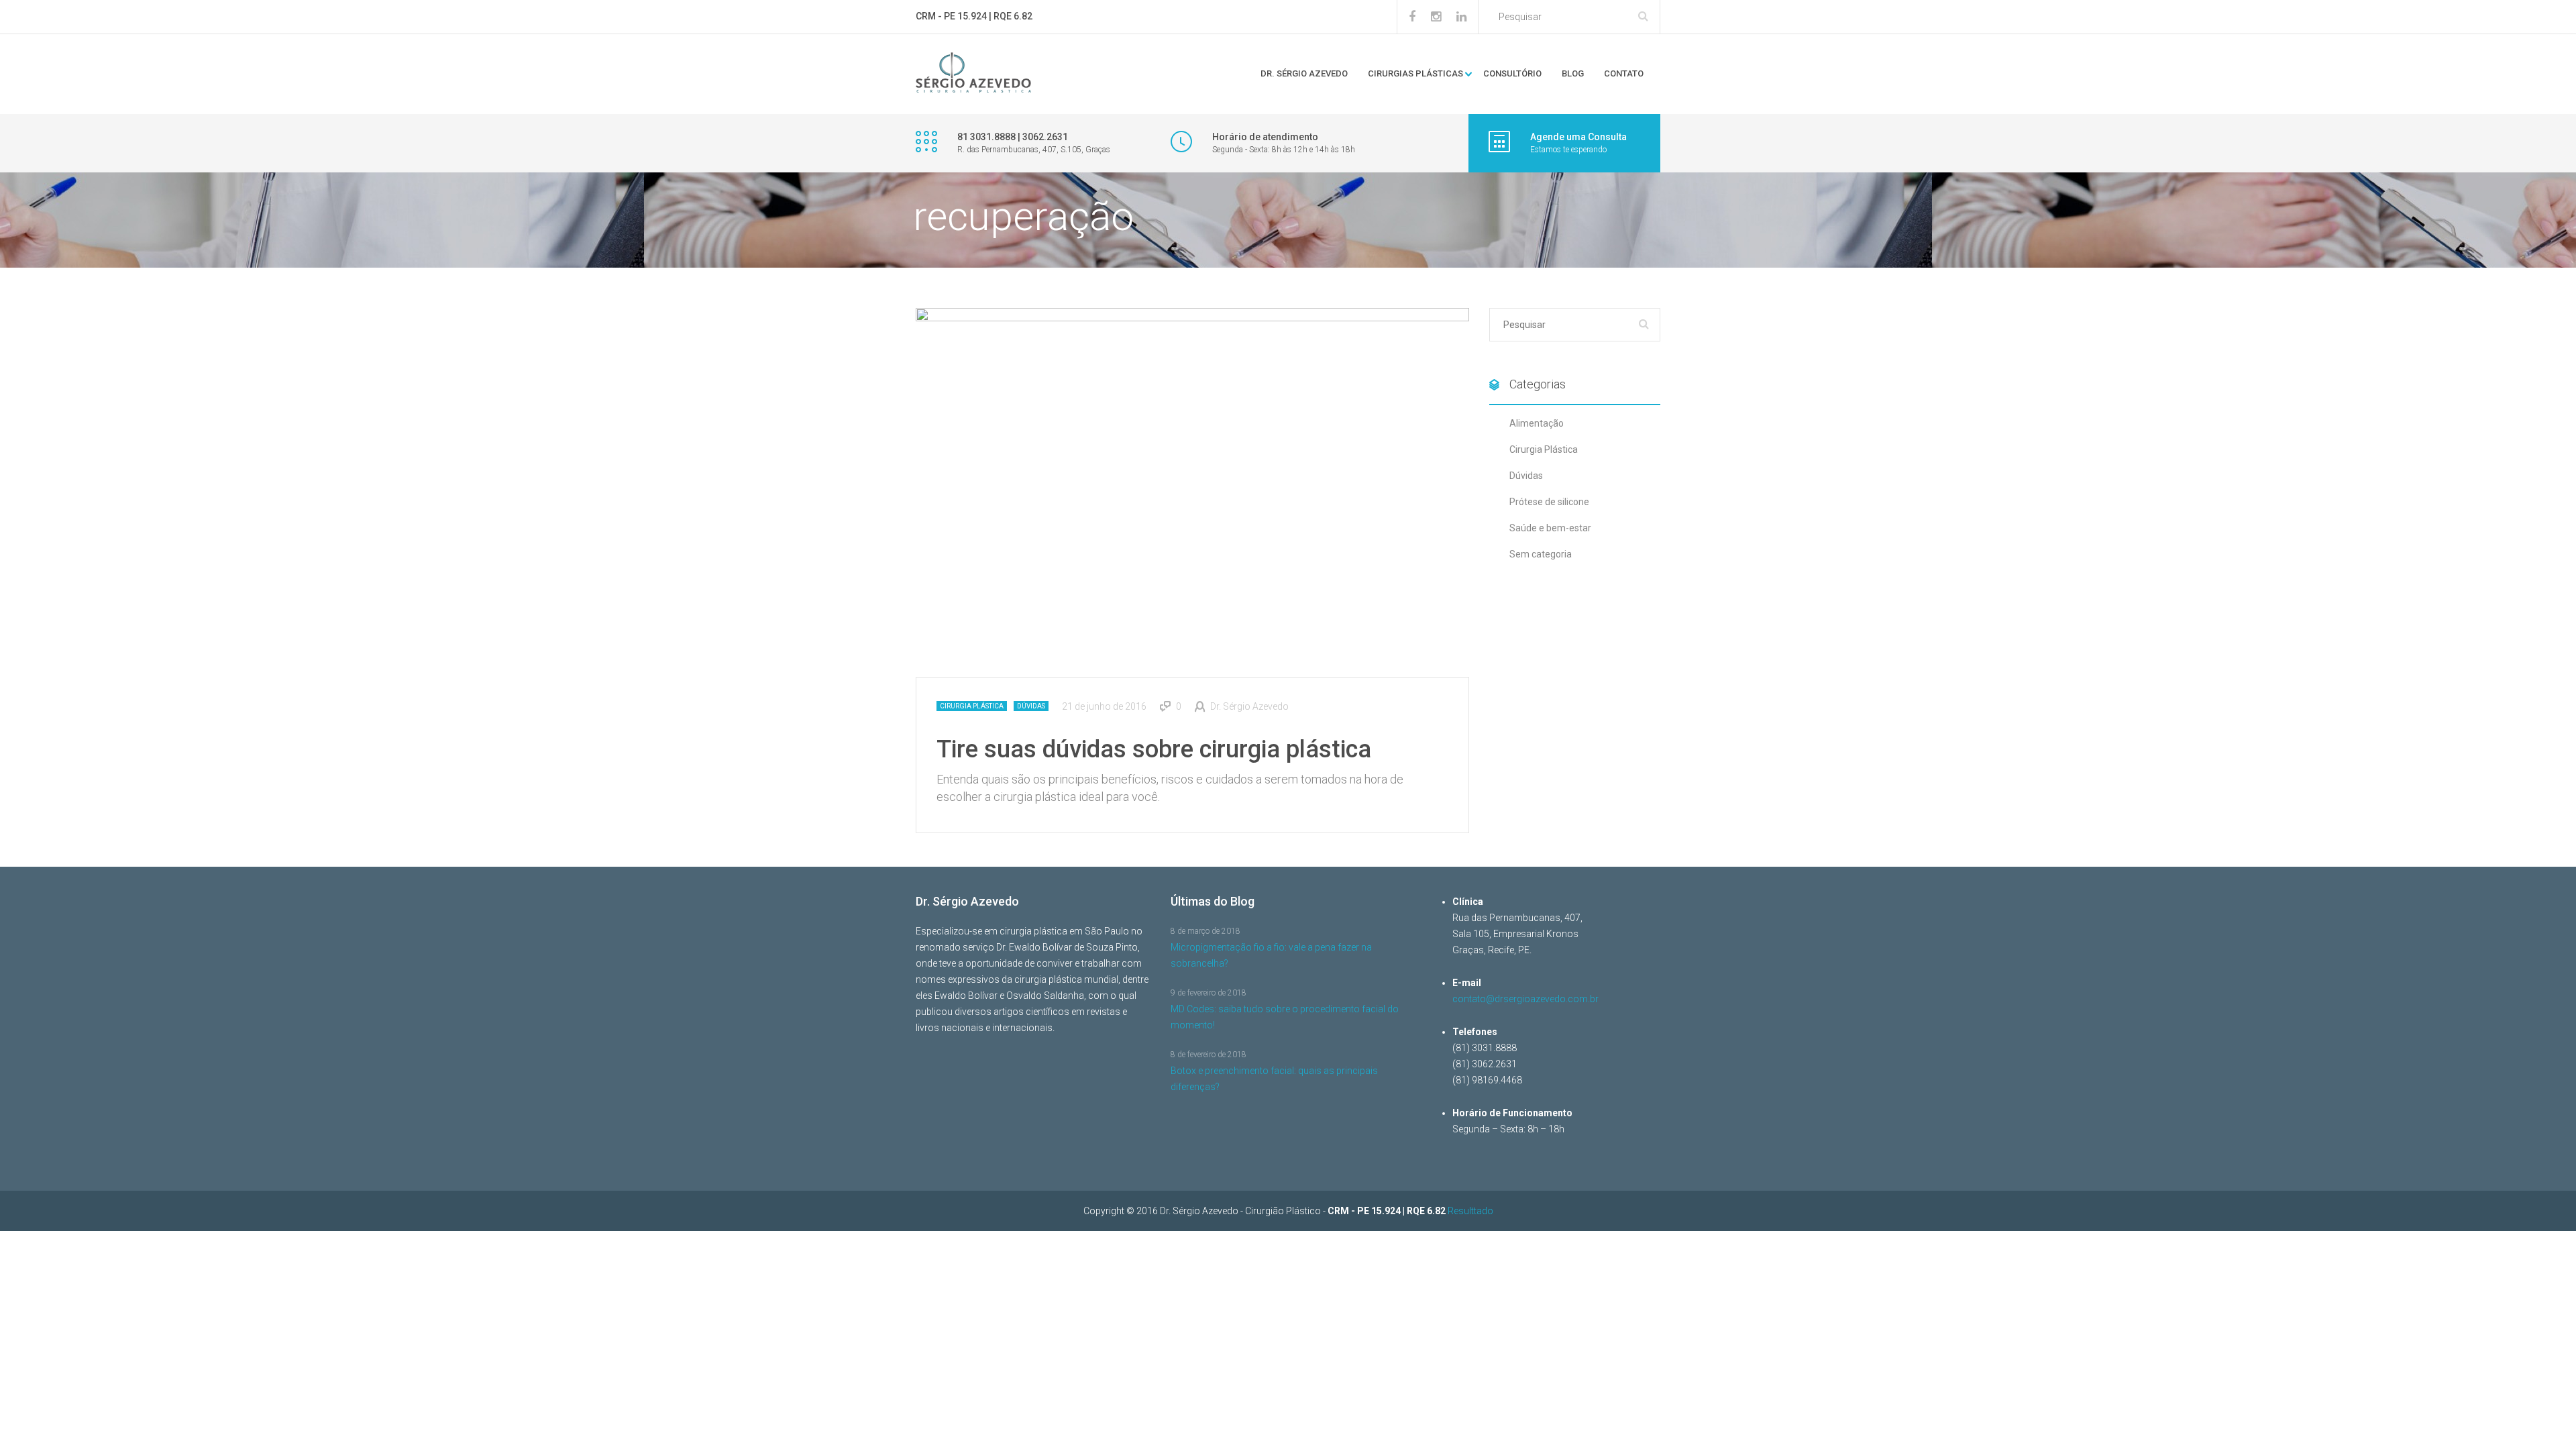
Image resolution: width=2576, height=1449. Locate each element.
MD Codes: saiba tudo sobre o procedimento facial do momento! (1285, 1017)
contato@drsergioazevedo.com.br (1525, 999)
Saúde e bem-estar (1550, 528)
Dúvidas (1031, 706)
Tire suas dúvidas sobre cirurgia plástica (1154, 749)
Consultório (1512, 73)
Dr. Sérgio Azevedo (1304, 73)
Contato (1624, 73)
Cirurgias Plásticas (1415, 73)
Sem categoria (1541, 554)
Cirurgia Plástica (972, 706)
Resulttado (1470, 1211)
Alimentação (1537, 423)
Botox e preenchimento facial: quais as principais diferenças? (1274, 1079)
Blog (1573, 73)
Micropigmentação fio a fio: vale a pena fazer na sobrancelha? (1271, 955)
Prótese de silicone (1549, 502)
